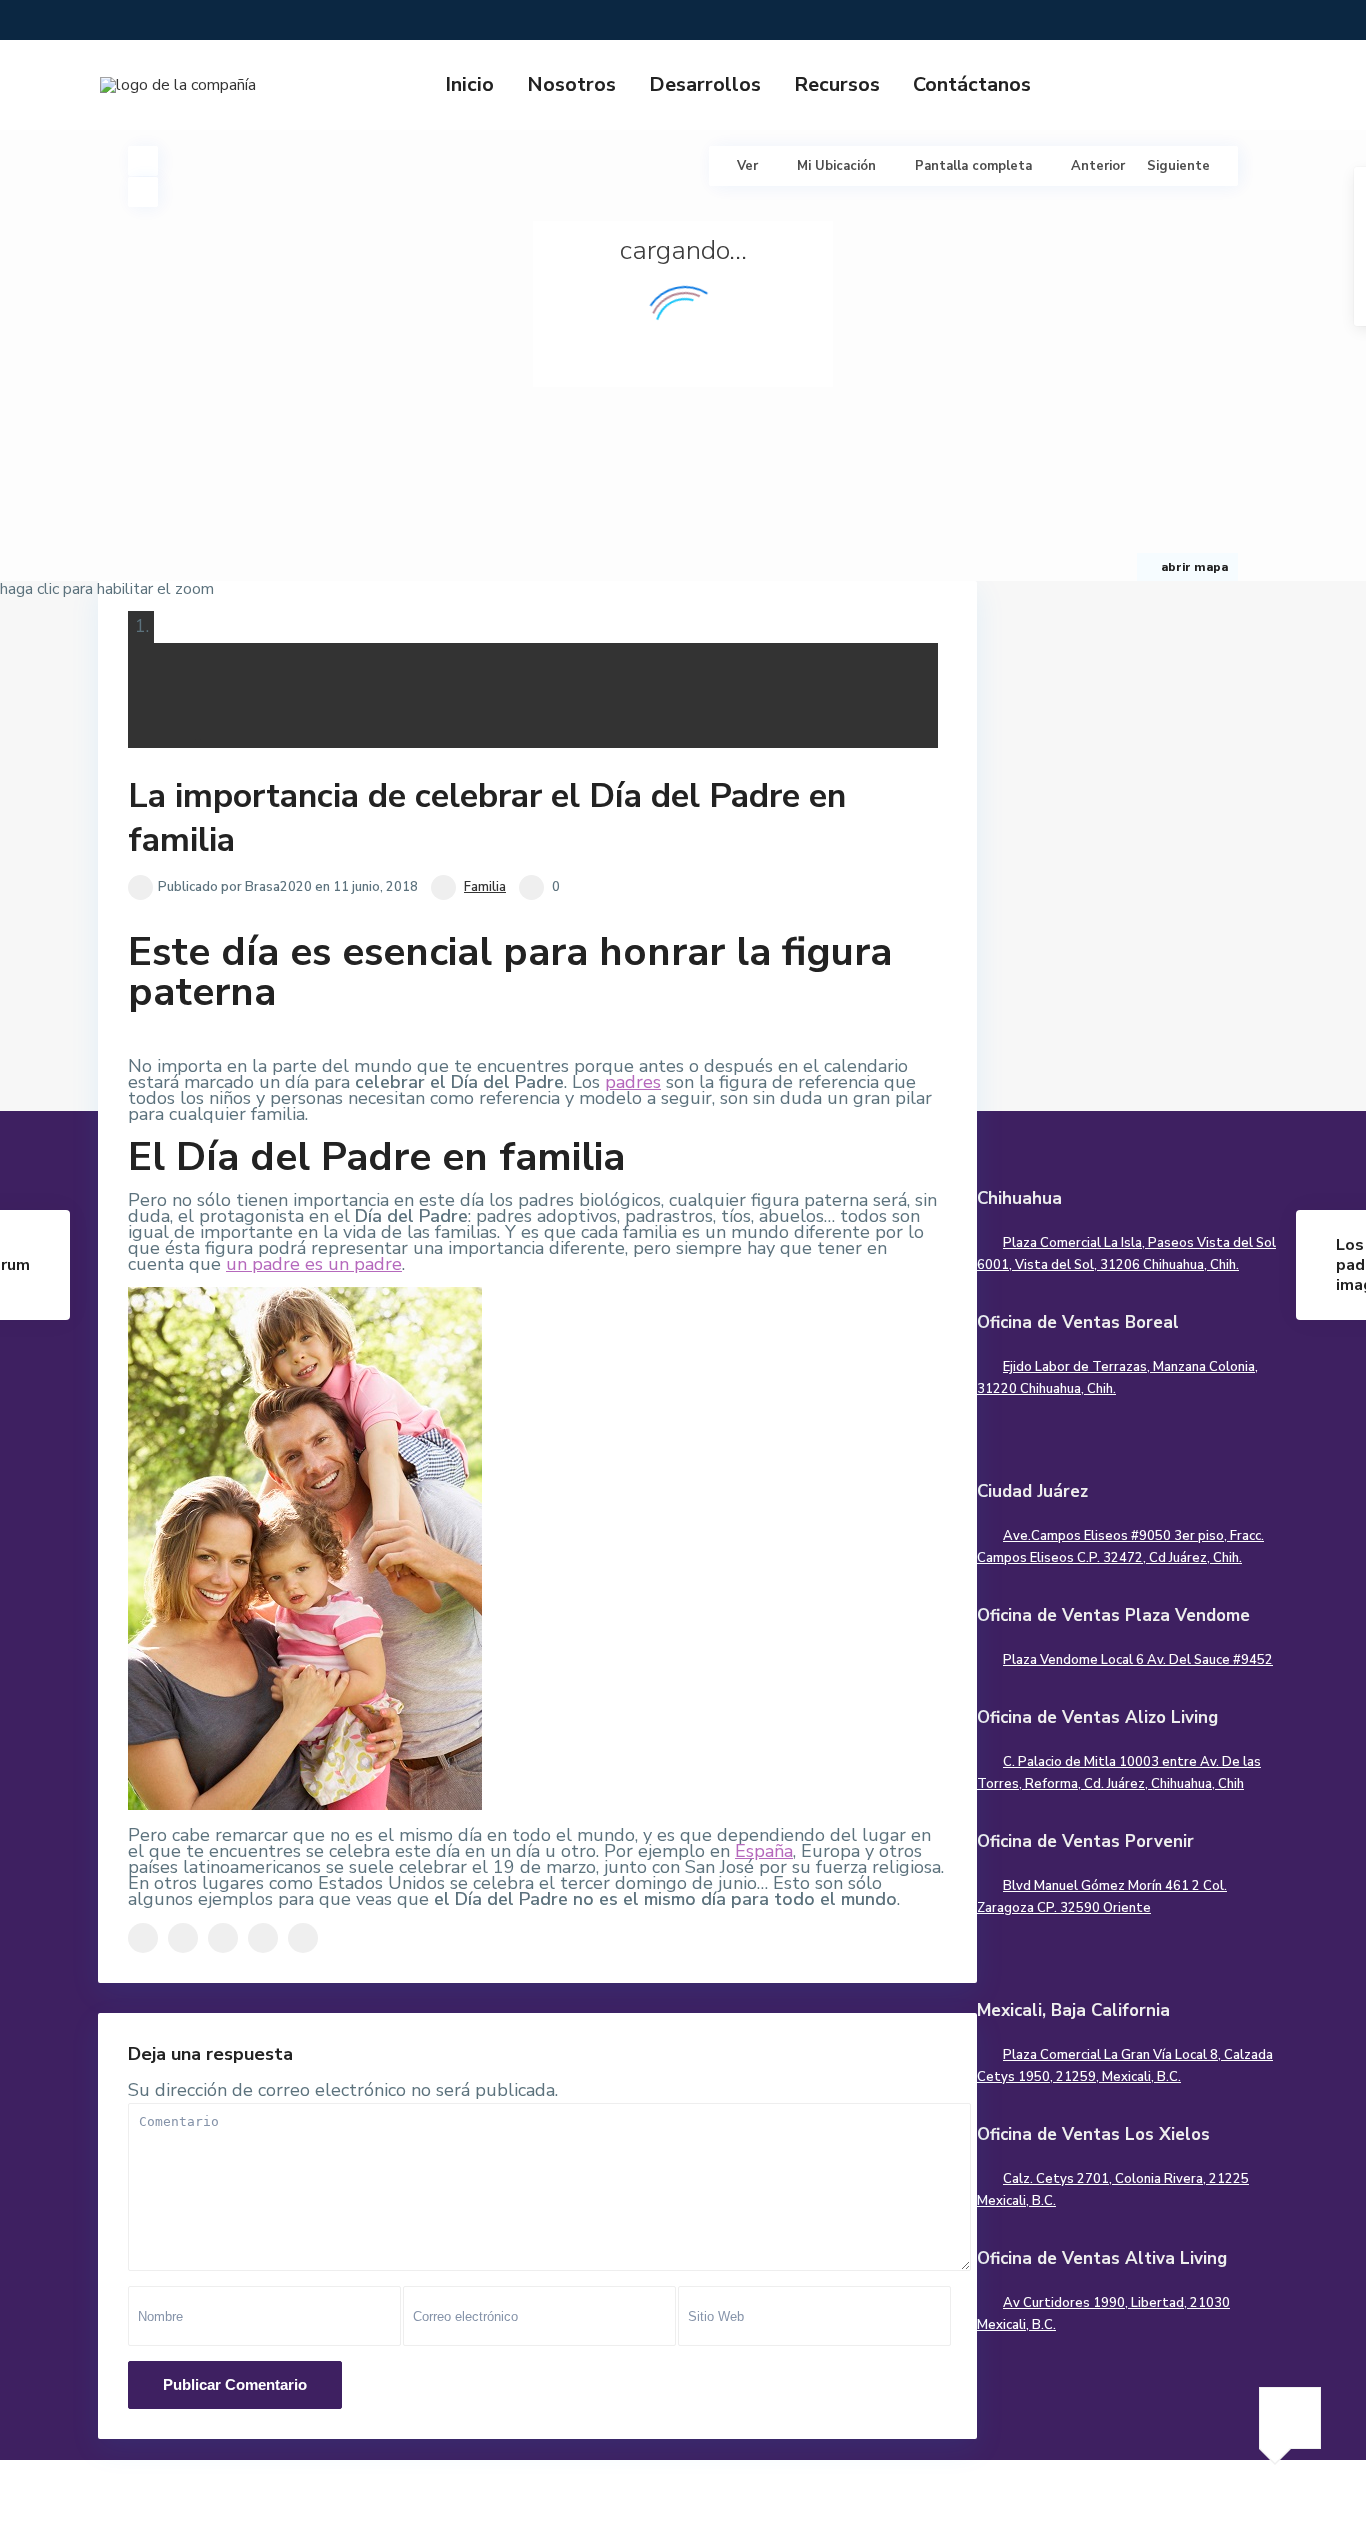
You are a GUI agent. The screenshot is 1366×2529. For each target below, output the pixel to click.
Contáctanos (972, 84)
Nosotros (571, 84)
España (764, 1851)
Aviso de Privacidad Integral (1152, 2499)
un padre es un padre (314, 1264)
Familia (485, 887)
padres (633, 1082)
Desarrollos (705, 84)
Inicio (469, 84)
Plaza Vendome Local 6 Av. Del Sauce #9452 (1138, 1660)
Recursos (837, 84)
